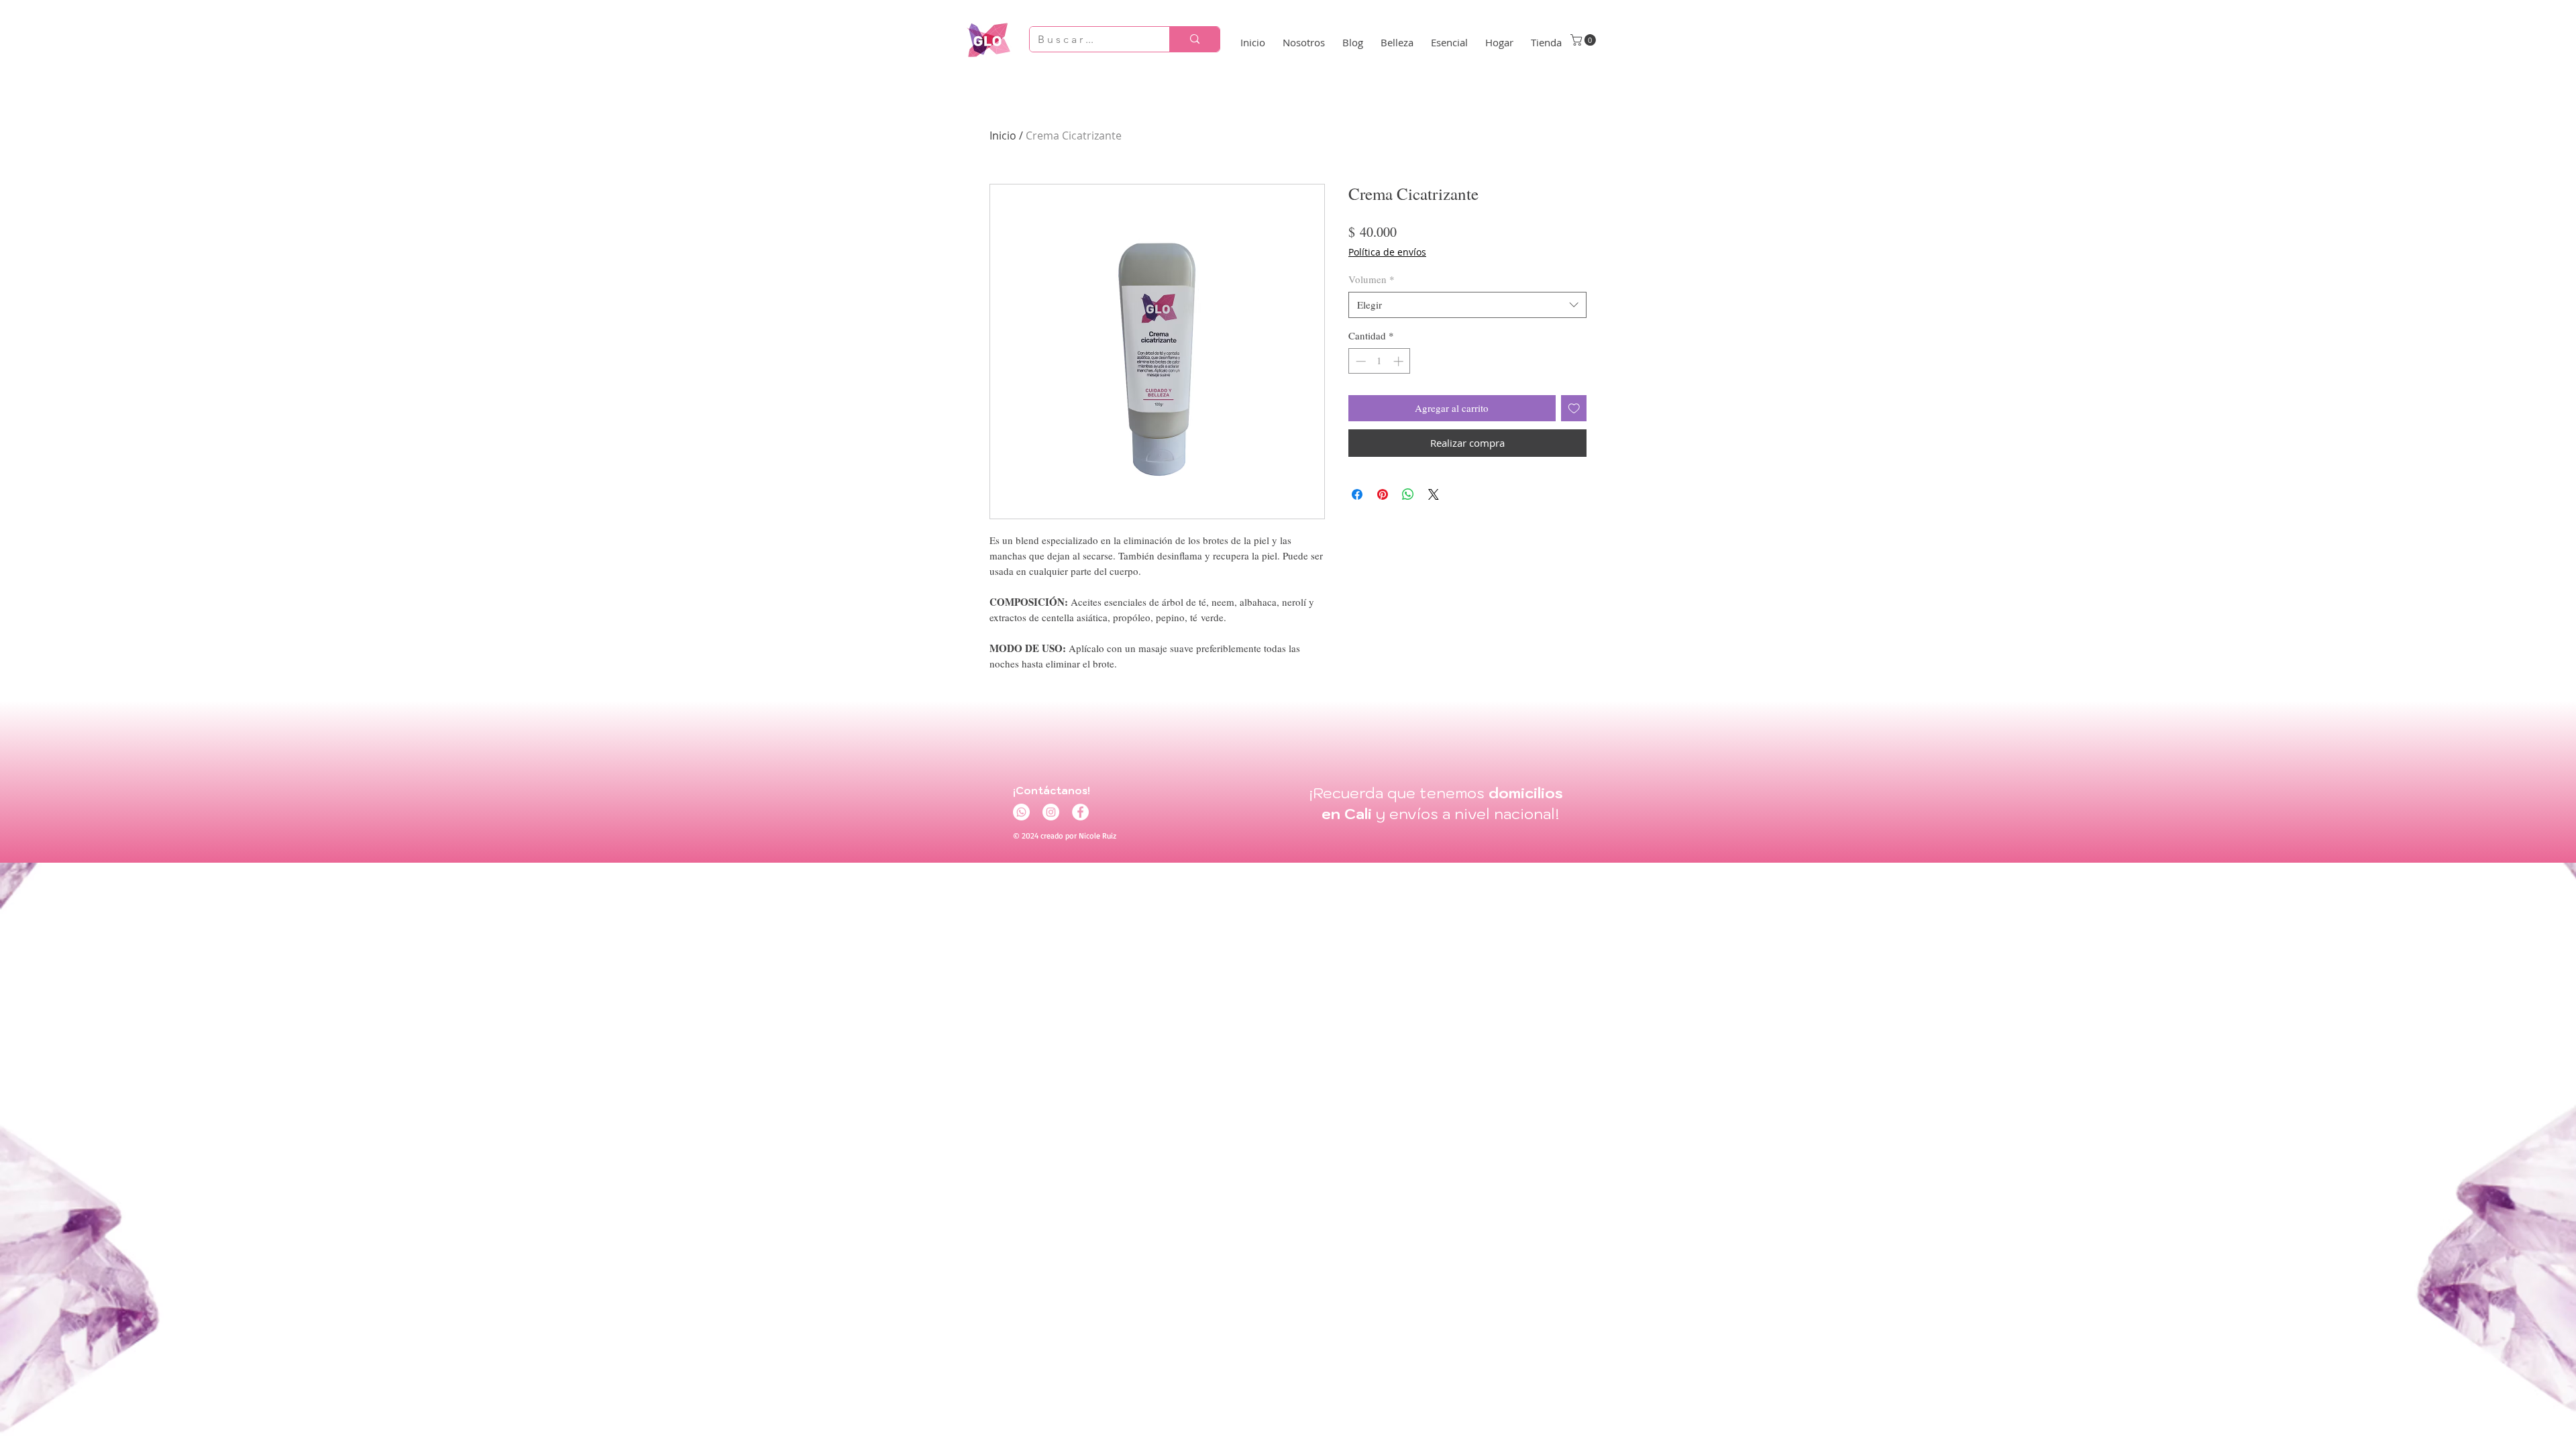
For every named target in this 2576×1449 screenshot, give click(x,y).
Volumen (1372, 279)
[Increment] (1400, 361)
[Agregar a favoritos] (1574, 408)
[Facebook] (1080, 812)
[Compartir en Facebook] (1357, 494)
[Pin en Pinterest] (1383, 494)
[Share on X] (1434, 494)
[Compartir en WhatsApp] (1408, 494)
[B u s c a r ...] (1194, 39)
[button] (1585, 40)
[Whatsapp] (1021, 812)
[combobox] (1467, 305)
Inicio (1003, 136)
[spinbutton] (1380, 361)
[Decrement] (1359, 361)
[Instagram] (1051, 812)
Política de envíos (1387, 252)
